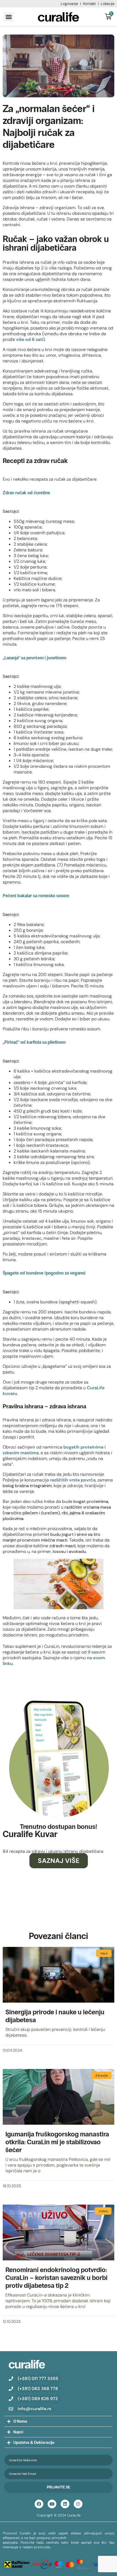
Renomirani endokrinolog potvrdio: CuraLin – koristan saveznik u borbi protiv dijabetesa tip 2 (56, 2278)
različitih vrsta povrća (73, 1480)
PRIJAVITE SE (59, 2487)
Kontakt (90, 4)
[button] (9, 17)
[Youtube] (52, 2504)
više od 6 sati (30, 339)
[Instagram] (78, 2504)
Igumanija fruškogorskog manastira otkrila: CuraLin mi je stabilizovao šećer (57, 2142)
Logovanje (69, 4)
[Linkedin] (65, 2504)
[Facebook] (39, 2504)
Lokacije (108, 4)
